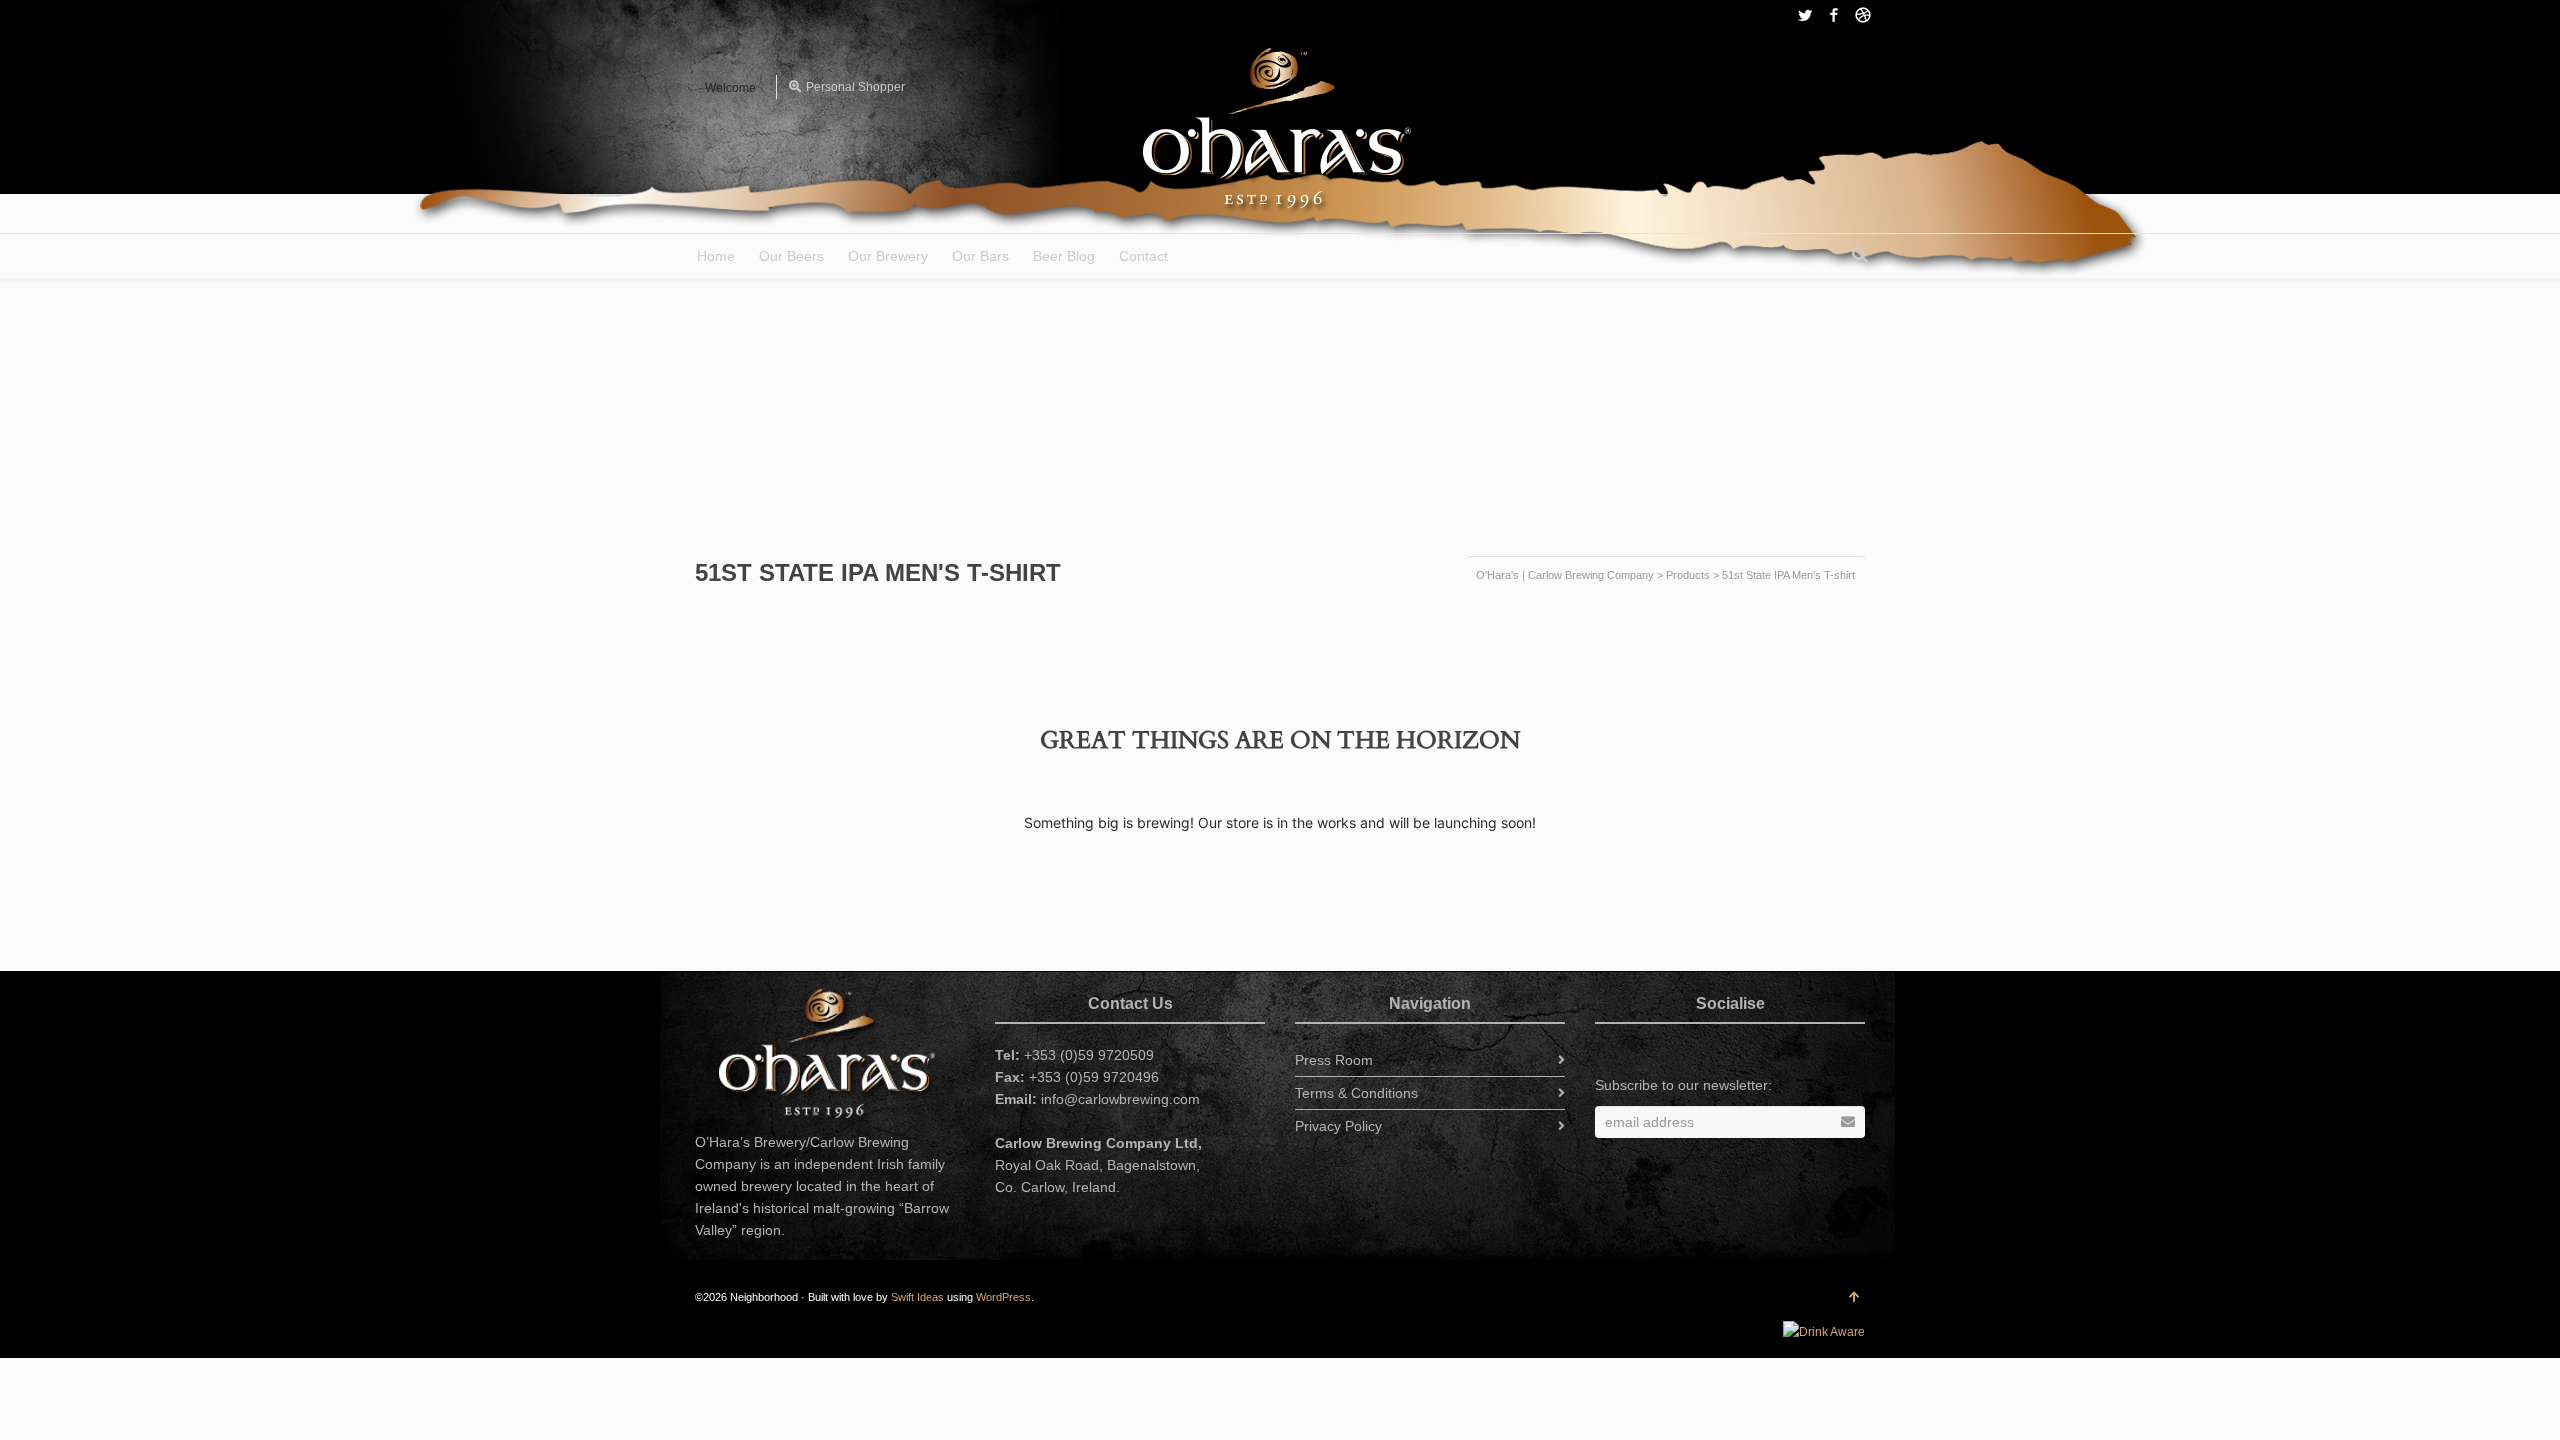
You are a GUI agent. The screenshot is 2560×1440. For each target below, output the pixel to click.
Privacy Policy (1338, 1126)
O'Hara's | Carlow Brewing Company (1565, 575)
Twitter (1805, 15)
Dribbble (1863, 15)
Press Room (1334, 1060)
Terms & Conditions (1356, 1093)
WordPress (1003, 1297)
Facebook (1834, 15)
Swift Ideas (917, 1297)
